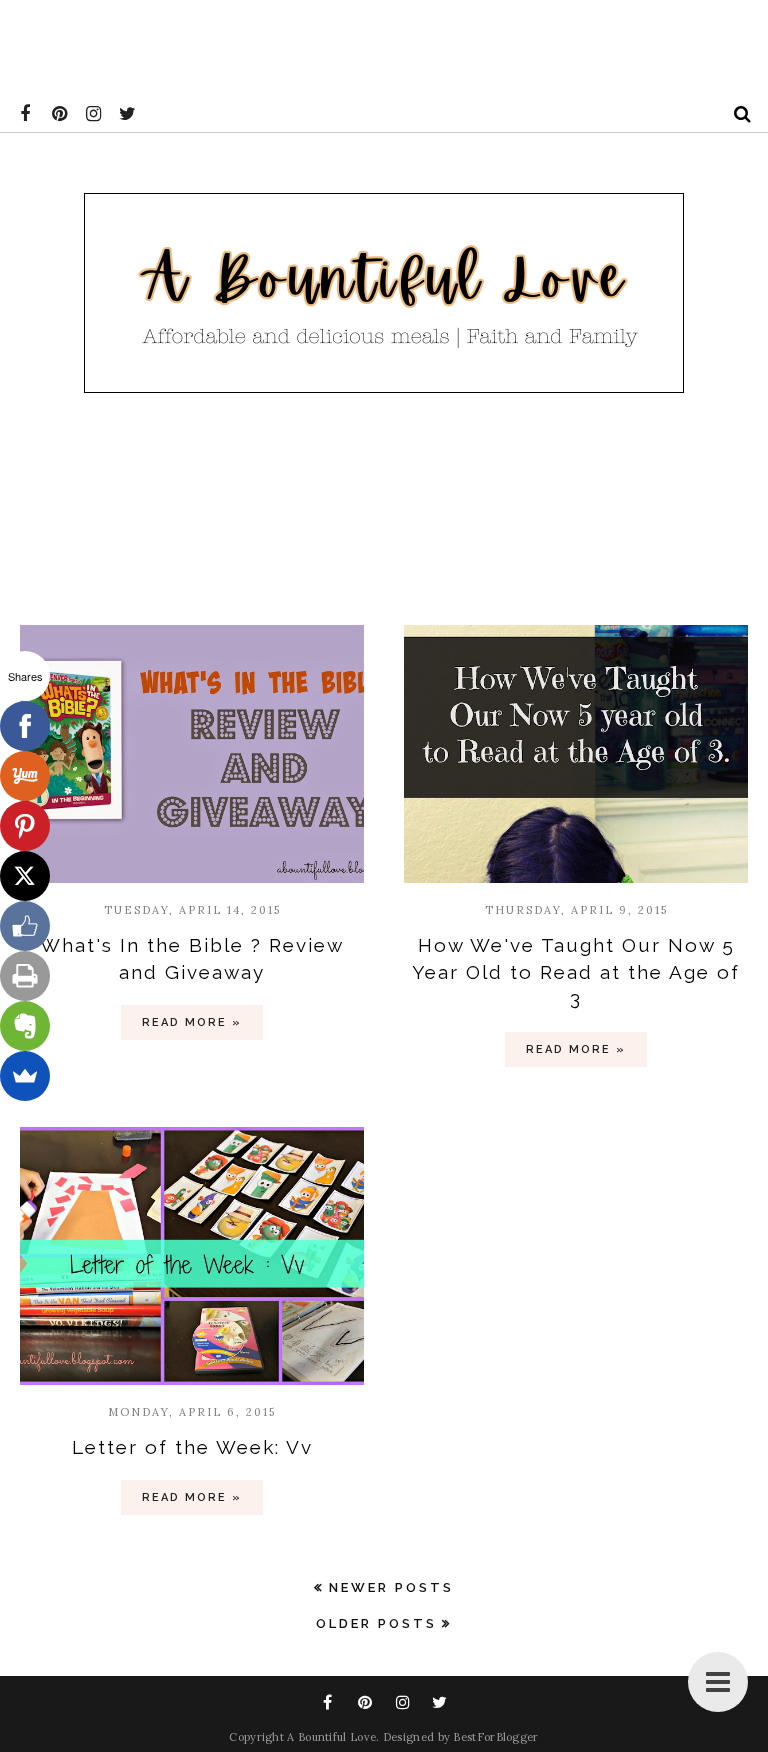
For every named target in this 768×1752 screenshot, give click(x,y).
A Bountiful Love (331, 1737)
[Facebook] (25, 726)
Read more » (192, 1022)
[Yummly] (25, 776)
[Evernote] (25, 1026)
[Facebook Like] (25, 926)
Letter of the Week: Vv (192, 1447)
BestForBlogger (495, 1737)
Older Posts (376, 1623)
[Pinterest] (25, 826)
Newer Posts (391, 1587)
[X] (25, 876)
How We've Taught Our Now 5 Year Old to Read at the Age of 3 (576, 971)
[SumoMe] (25, 1076)
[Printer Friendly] (25, 976)
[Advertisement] (364, 45)
